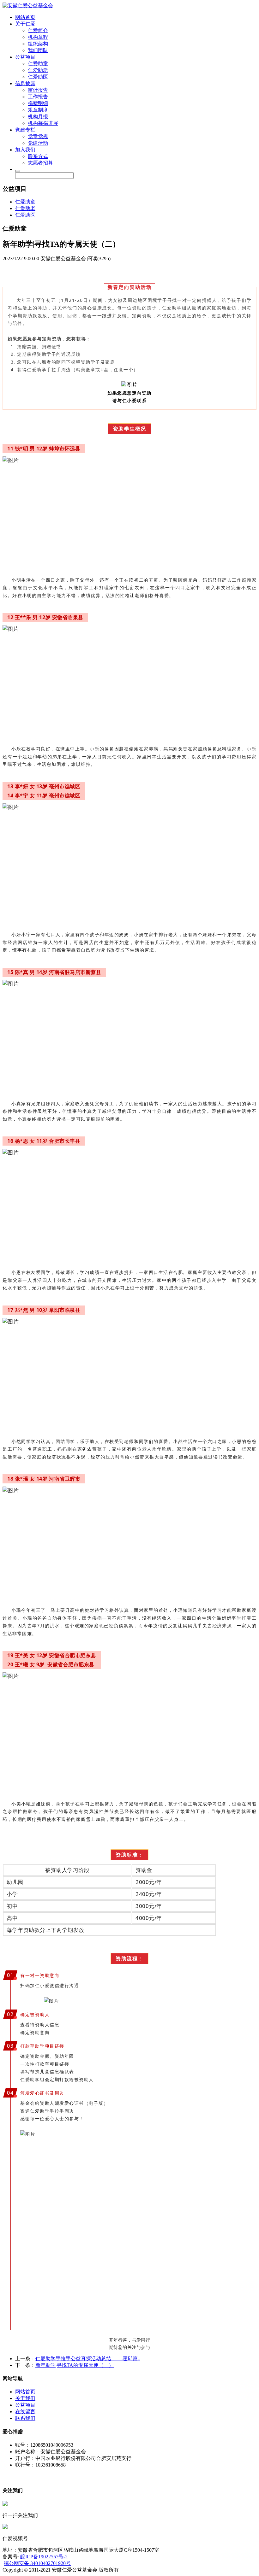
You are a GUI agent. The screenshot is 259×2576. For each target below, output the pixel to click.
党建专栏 (25, 130)
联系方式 (38, 156)
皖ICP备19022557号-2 (44, 2557)
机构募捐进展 (43, 123)
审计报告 (38, 90)
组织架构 (38, 44)
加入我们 (25, 150)
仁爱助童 (38, 64)
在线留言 (25, 2412)
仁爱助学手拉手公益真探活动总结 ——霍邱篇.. (88, 2359)
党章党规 (38, 136)
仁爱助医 (38, 77)
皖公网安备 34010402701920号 (37, 2563)
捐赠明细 (38, 103)
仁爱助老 (38, 70)
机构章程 (38, 37)
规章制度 (38, 110)
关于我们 (25, 2398)
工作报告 (38, 97)
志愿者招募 (40, 163)
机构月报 (38, 117)
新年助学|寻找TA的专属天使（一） (75, 2365)
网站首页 (25, 17)
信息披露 (25, 83)
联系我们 (25, 2418)
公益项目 (25, 57)
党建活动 (38, 143)
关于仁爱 (25, 24)
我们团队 (38, 50)
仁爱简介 (38, 30)
